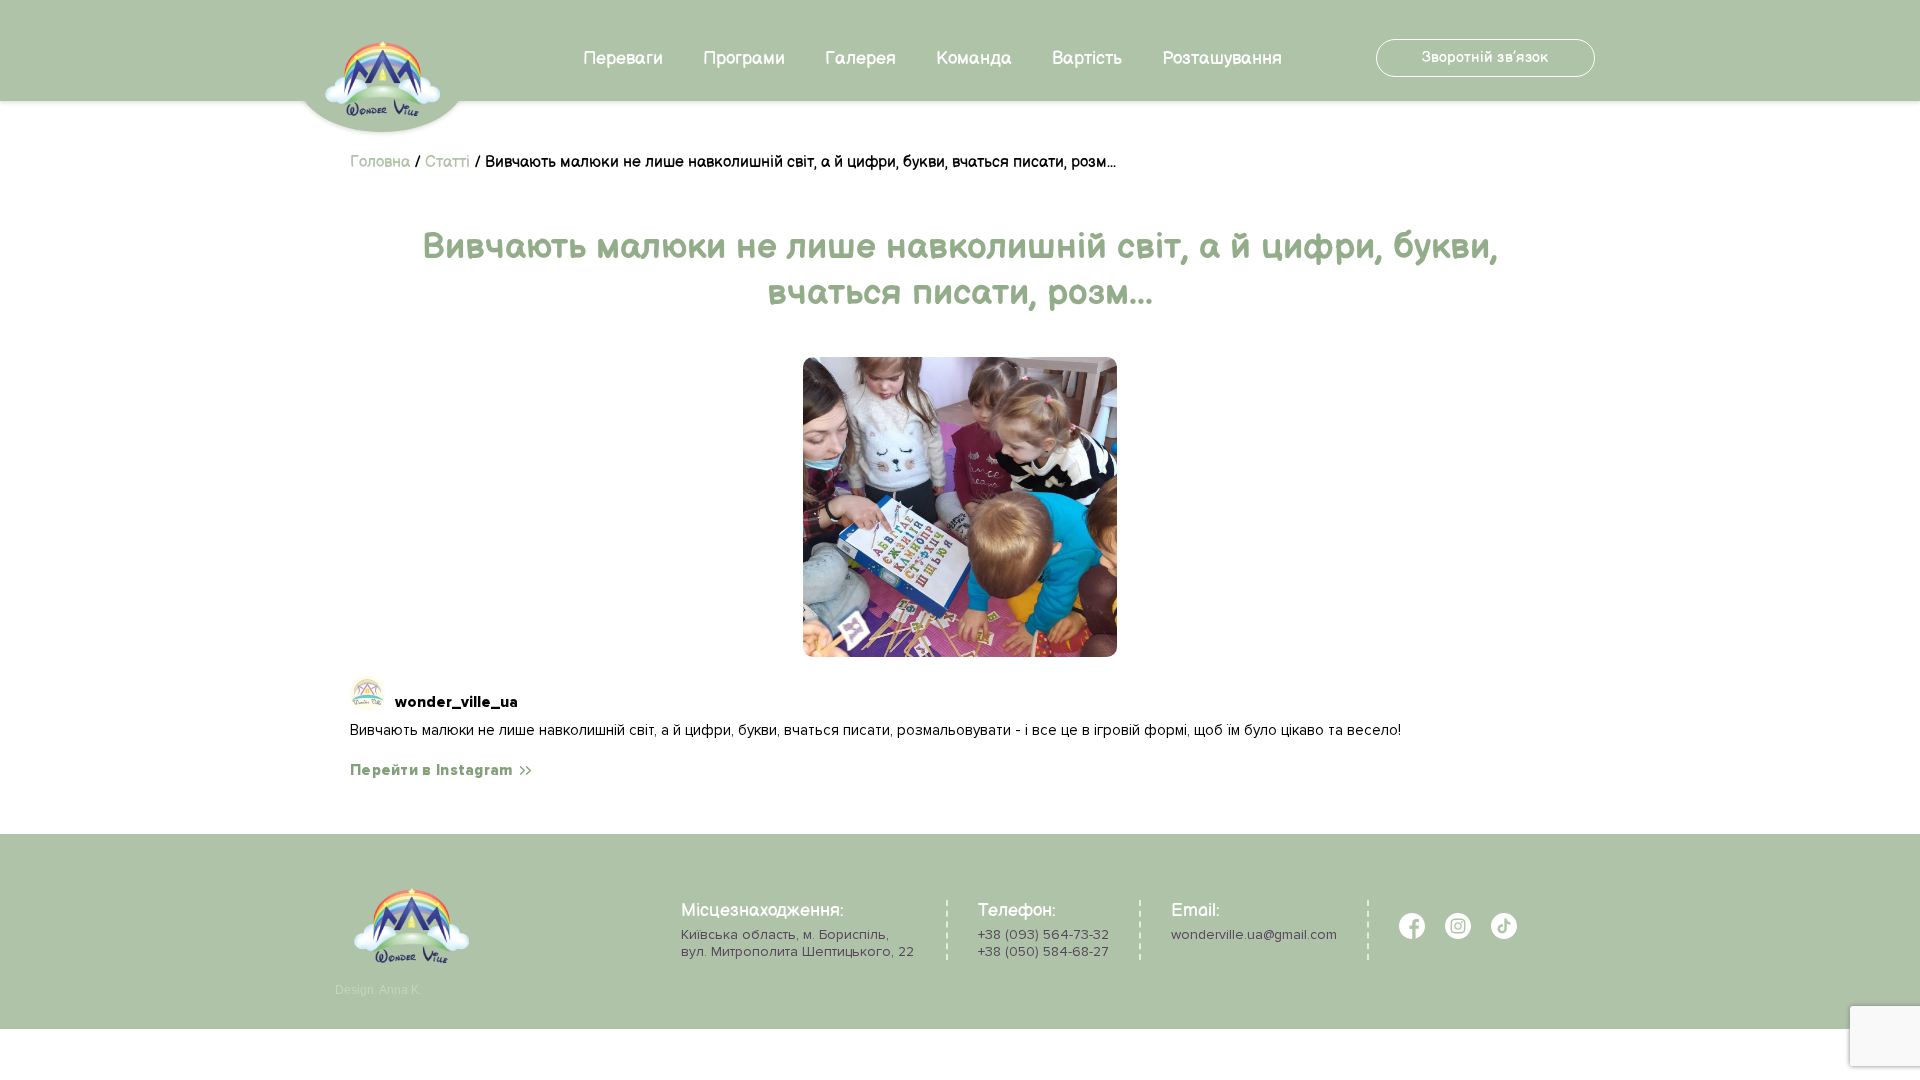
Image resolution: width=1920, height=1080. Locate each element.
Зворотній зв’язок (1485, 57)
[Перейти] (960, 507)
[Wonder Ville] (411, 958)
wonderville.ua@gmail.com (1254, 934)
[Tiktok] (1504, 934)
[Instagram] (1458, 934)
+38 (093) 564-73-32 (1043, 934)
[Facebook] (1412, 934)
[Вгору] (67, 1002)
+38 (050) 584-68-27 (1043, 951)
